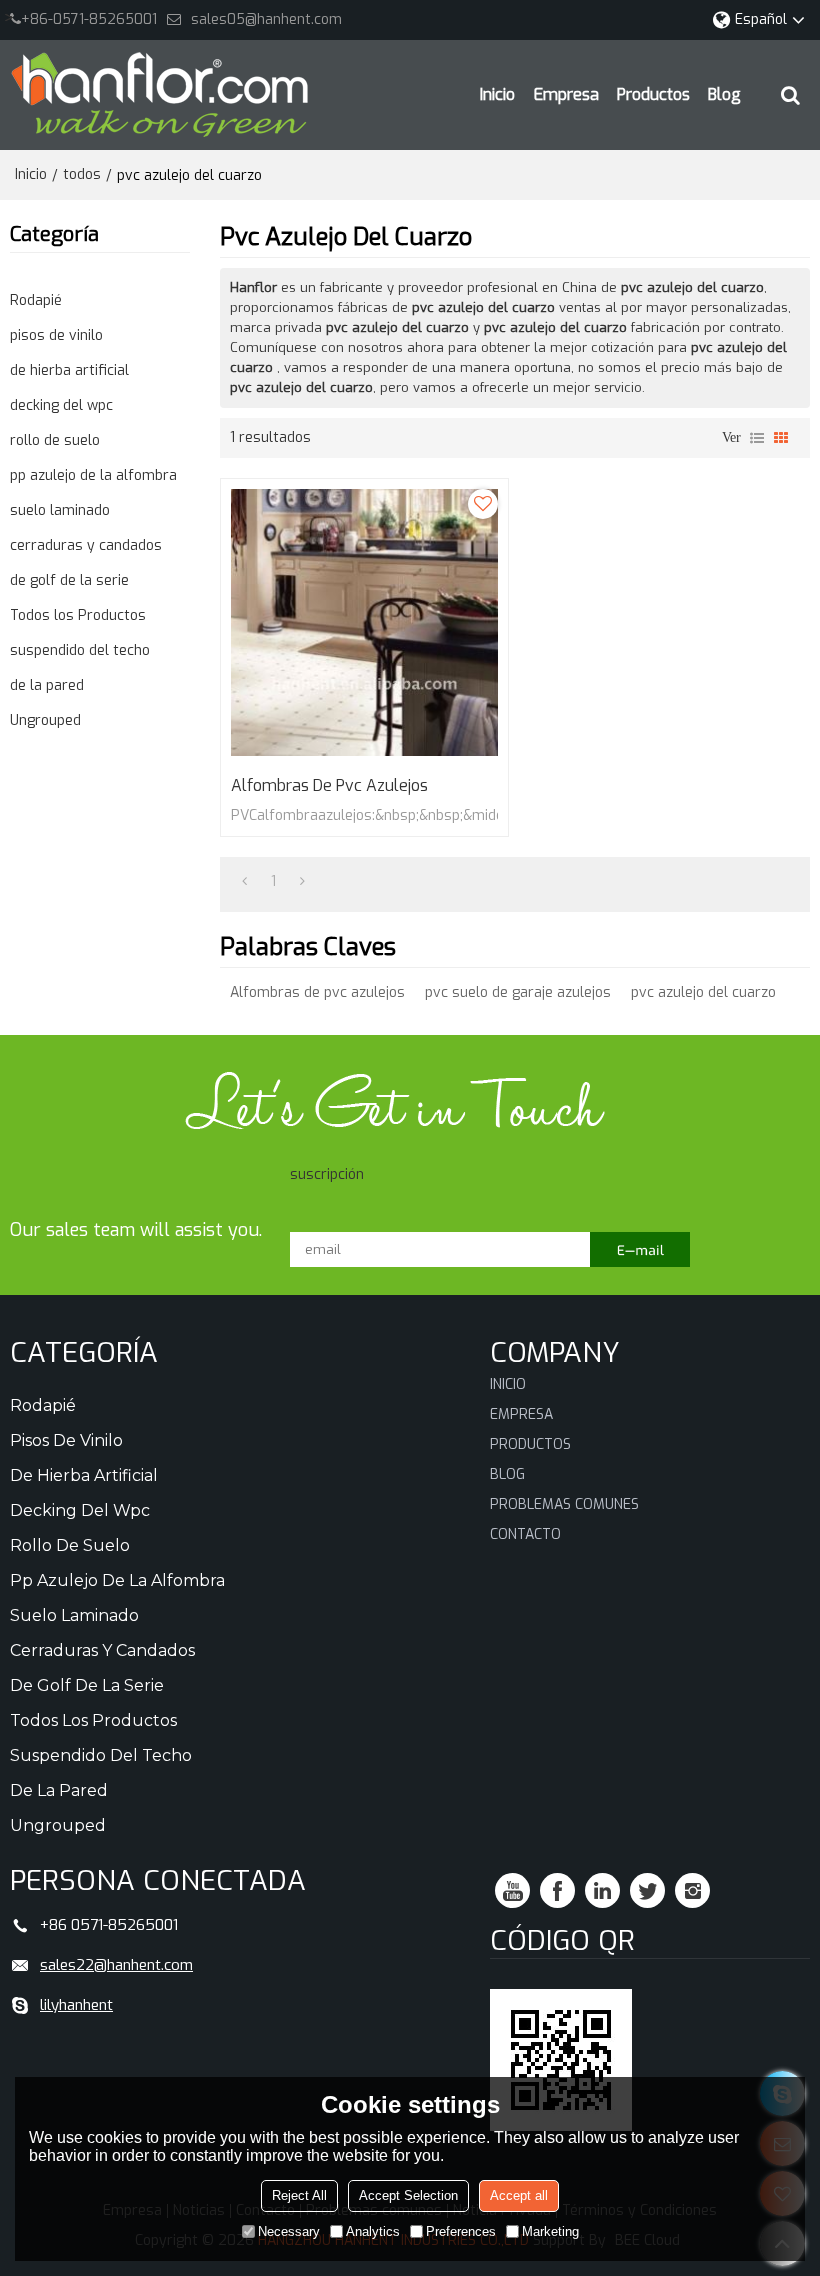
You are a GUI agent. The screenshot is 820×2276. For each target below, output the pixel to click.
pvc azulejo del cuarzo (703, 992)
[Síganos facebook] (557, 1890)
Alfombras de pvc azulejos (317, 992)
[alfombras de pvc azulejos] (364, 622)
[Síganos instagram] (692, 1890)
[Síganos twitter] (647, 1890)
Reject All (299, 2195)
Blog (724, 94)
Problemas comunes (564, 1504)
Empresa (566, 94)
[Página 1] (244, 882)
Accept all (519, 2195)
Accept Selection (408, 2195)
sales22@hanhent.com (116, 1965)
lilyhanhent (76, 2005)
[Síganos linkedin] (602, 1890)
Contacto (525, 1534)
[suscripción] (640, 1249)
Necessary (289, 2231)
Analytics (373, 2231)
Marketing (550, 2231)
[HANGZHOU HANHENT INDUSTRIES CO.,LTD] (160, 95)
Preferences (461, 2231)
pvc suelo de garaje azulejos (518, 992)
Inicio (497, 94)
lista (757, 438)
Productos (653, 94)
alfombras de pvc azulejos (329, 786)
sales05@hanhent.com (266, 19)
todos (82, 174)
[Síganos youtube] (512, 1890)
